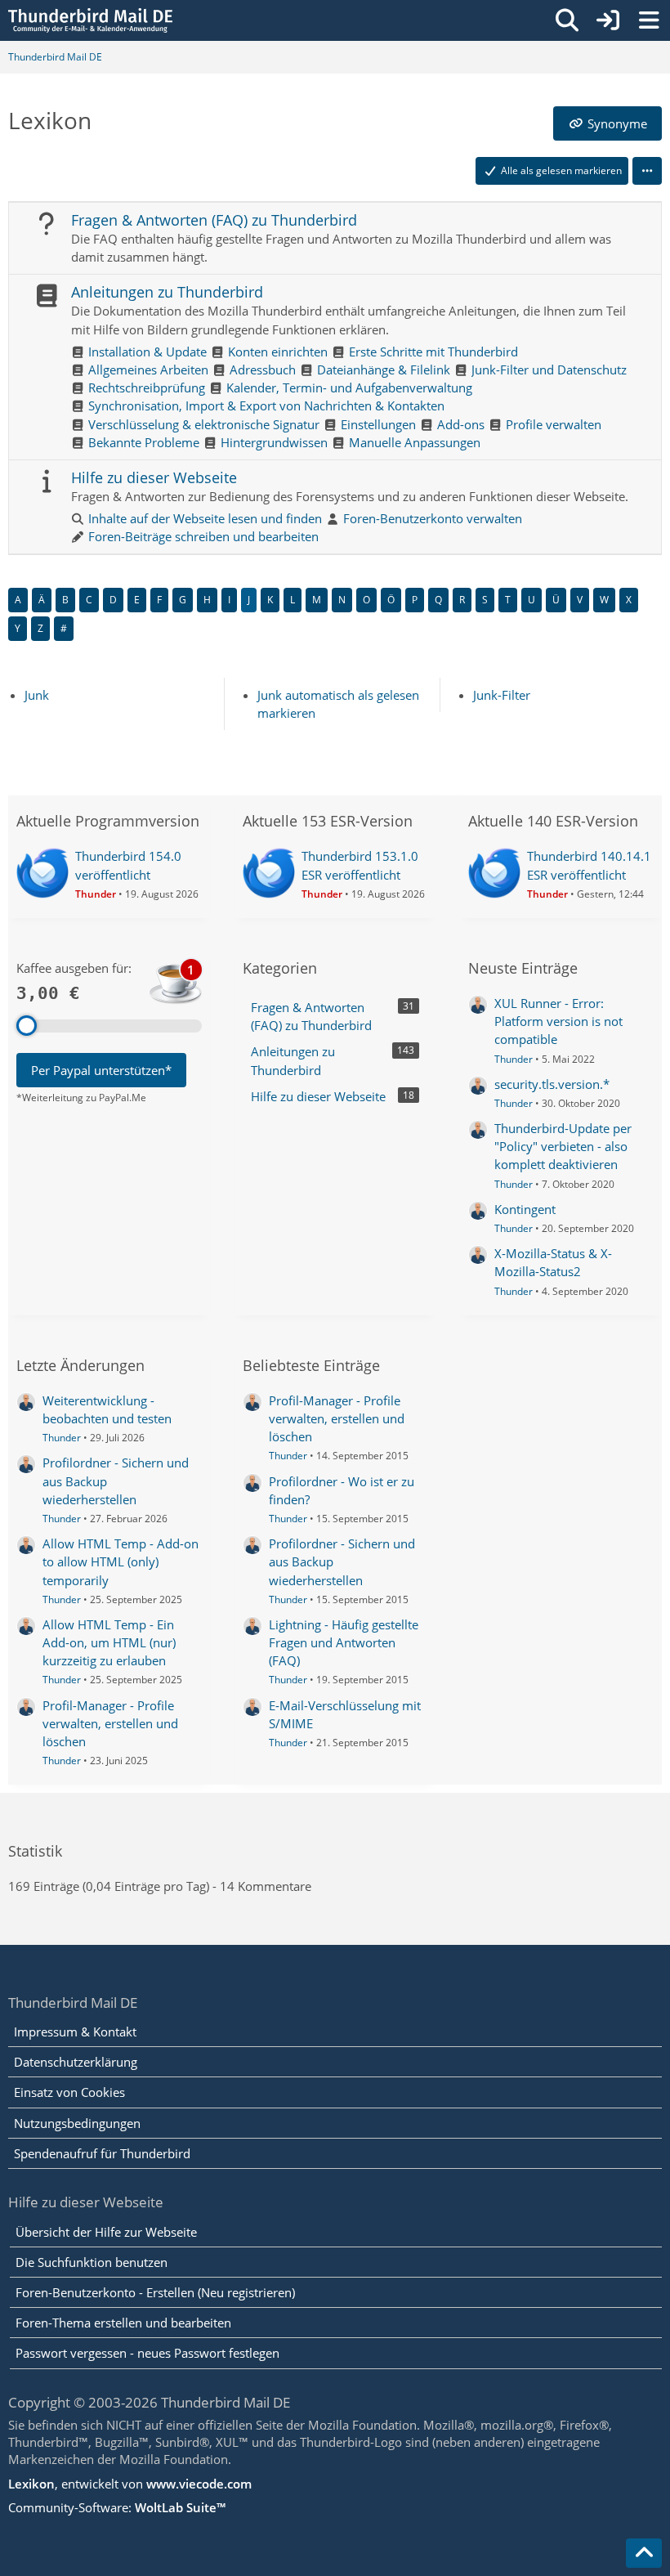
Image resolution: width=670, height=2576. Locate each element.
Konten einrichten (278, 352)
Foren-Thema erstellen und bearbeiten (123, 2323)
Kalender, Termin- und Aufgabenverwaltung (349, 388)
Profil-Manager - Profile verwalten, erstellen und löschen (110, 1723)
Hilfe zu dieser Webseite (154, 477)
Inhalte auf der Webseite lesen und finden (205, 518)
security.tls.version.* (552, 1084)
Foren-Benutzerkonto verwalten (433, 518)
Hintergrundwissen (274, 442)
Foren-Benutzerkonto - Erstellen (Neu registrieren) (155, 2292)
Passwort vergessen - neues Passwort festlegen (147, 2353)
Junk (37, 695)
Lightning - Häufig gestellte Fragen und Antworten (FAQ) (344, 1642)
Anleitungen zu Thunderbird (167, 292)
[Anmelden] (608, 20)
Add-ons (461, 424)
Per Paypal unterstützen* (101, 1070)
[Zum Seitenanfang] (644, 2553)
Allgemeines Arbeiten (148, 370)
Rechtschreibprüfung (147, 388)
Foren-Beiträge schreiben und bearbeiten (203, 536)
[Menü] (649, 20)
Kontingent (525, 1209)
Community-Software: (117, 2507)
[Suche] (567, 20)
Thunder (514, 1059)
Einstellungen (378, 424)
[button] (647, 171)
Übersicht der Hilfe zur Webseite (106, 2232)
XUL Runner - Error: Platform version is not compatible (558, 1021)
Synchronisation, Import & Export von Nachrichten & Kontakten (266, 405)
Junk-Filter (502, 695)
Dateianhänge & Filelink (384, 370)
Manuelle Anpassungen (415, 442)
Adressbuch (263, 370)
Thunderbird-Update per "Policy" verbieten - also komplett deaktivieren (563, 1146)
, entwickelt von (130, 2484)
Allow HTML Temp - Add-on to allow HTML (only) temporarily (121, 1561)
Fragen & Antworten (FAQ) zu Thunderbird (214, 220)
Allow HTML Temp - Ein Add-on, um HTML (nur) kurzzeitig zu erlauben (109, 1642)
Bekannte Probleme (144, 442)
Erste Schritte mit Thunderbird (433, 352)
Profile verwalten (554, 424)
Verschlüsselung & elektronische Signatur (204, 424)
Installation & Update (147, 352)
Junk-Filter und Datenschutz (549, 370)
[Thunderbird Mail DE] (90, 20)
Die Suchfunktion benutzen (92, 2262)
